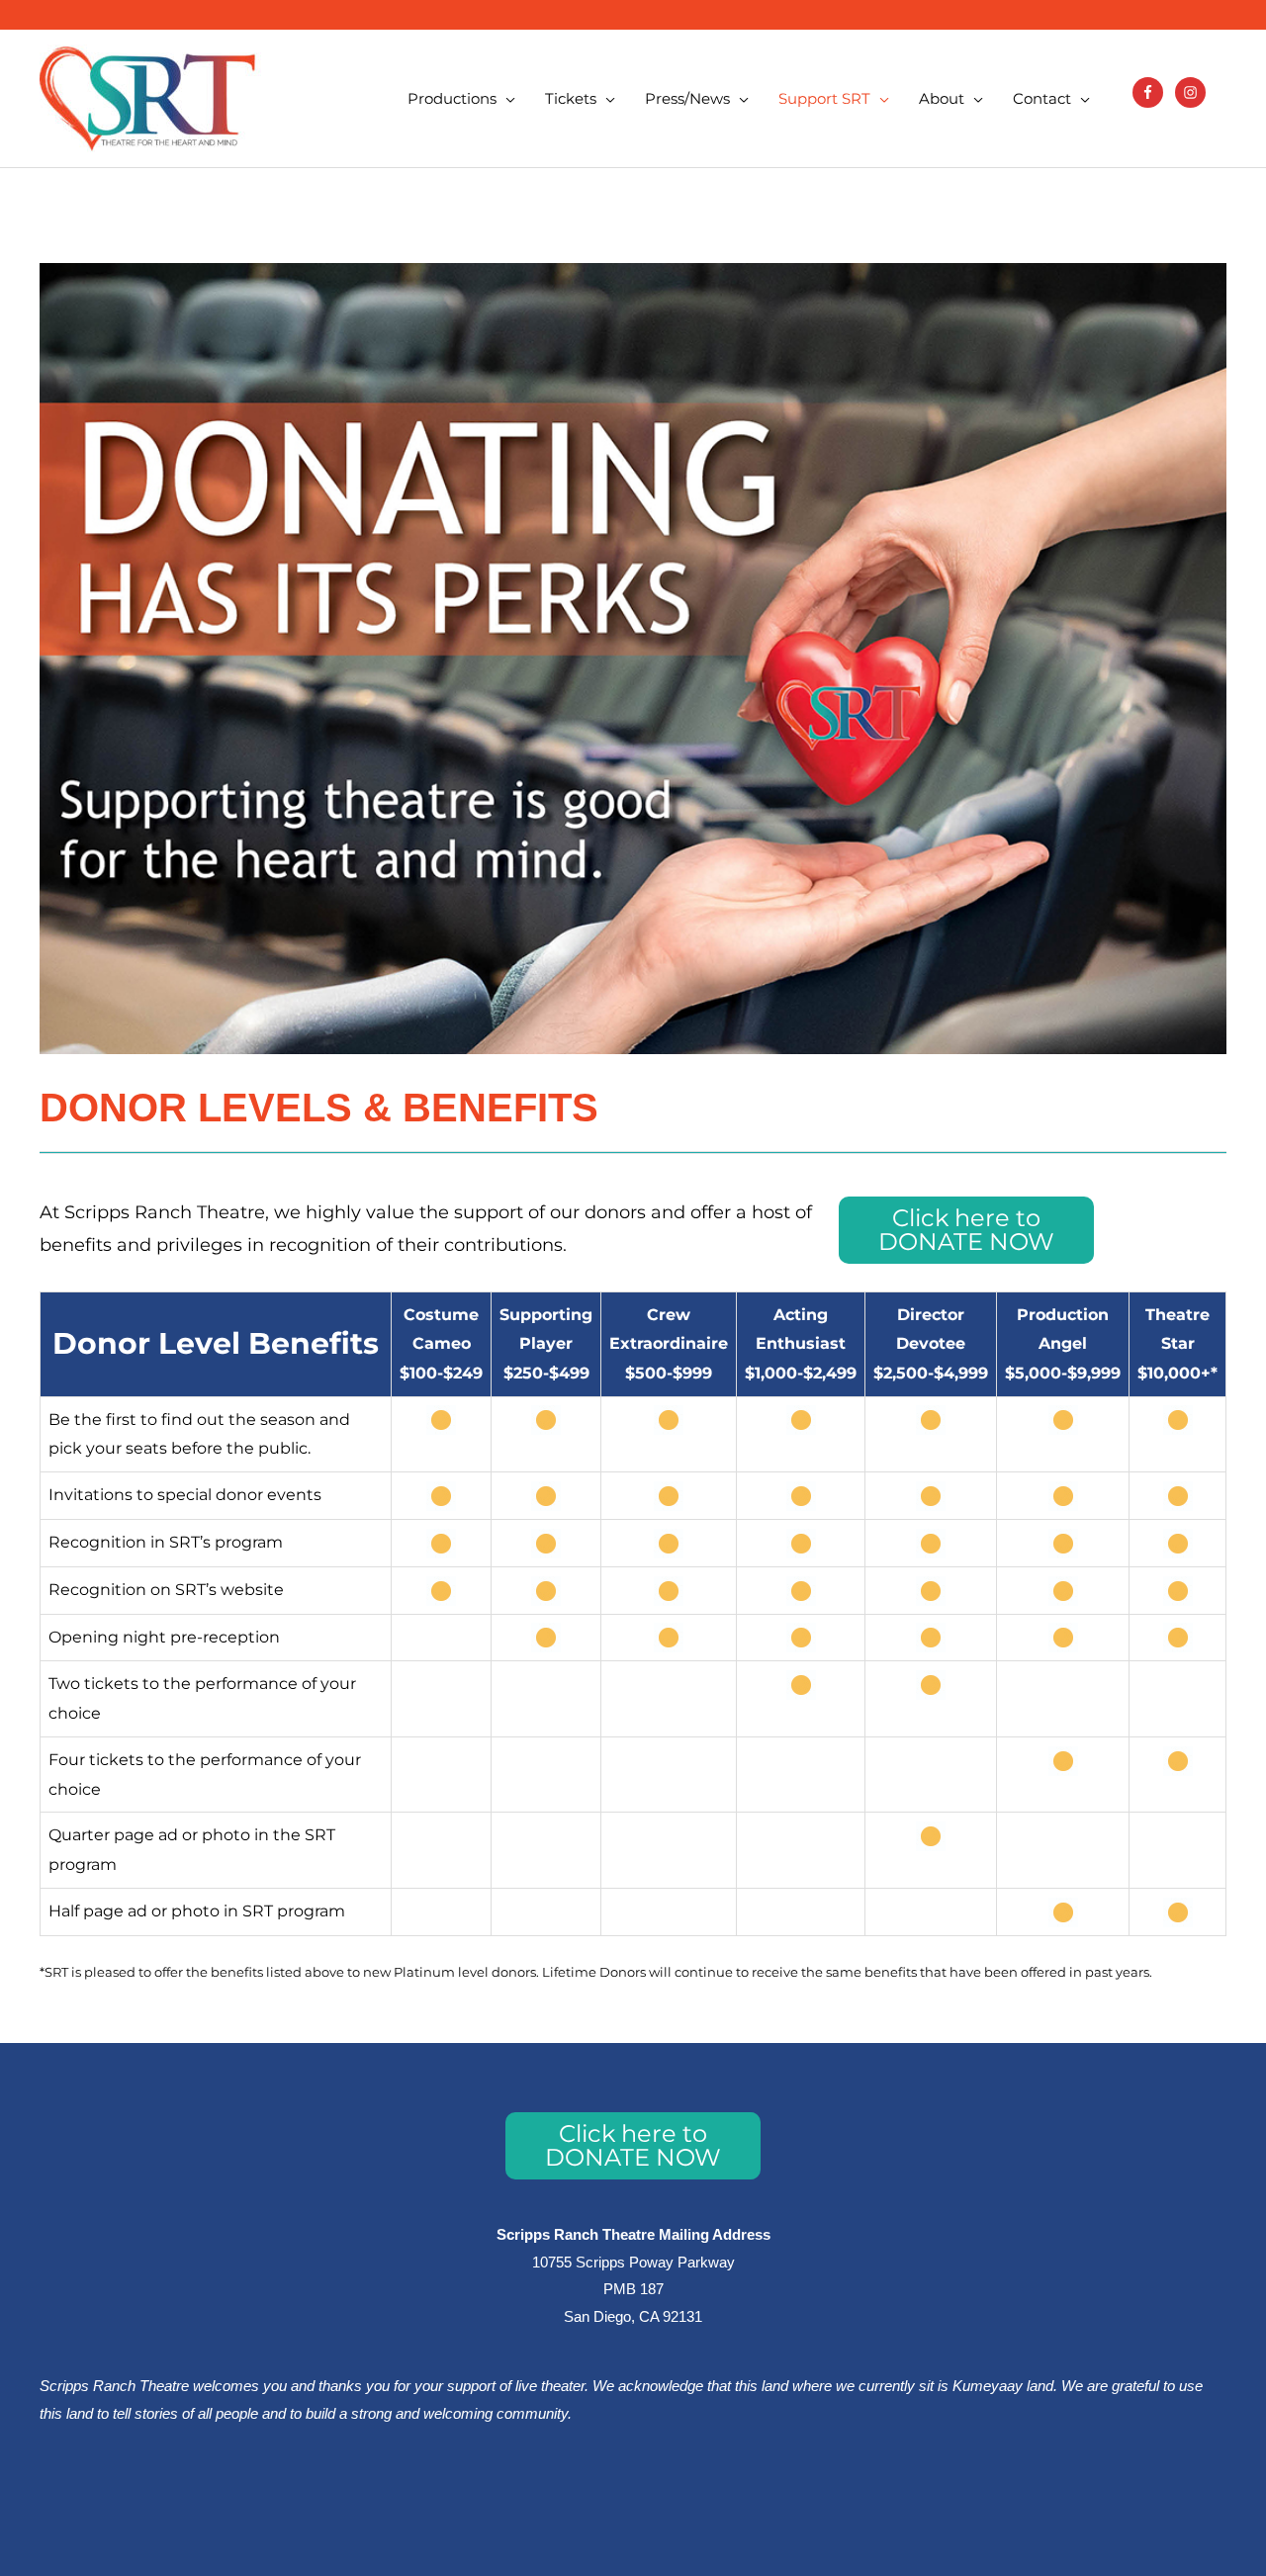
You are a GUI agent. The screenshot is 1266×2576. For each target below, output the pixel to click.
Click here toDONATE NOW (966, 1230)
